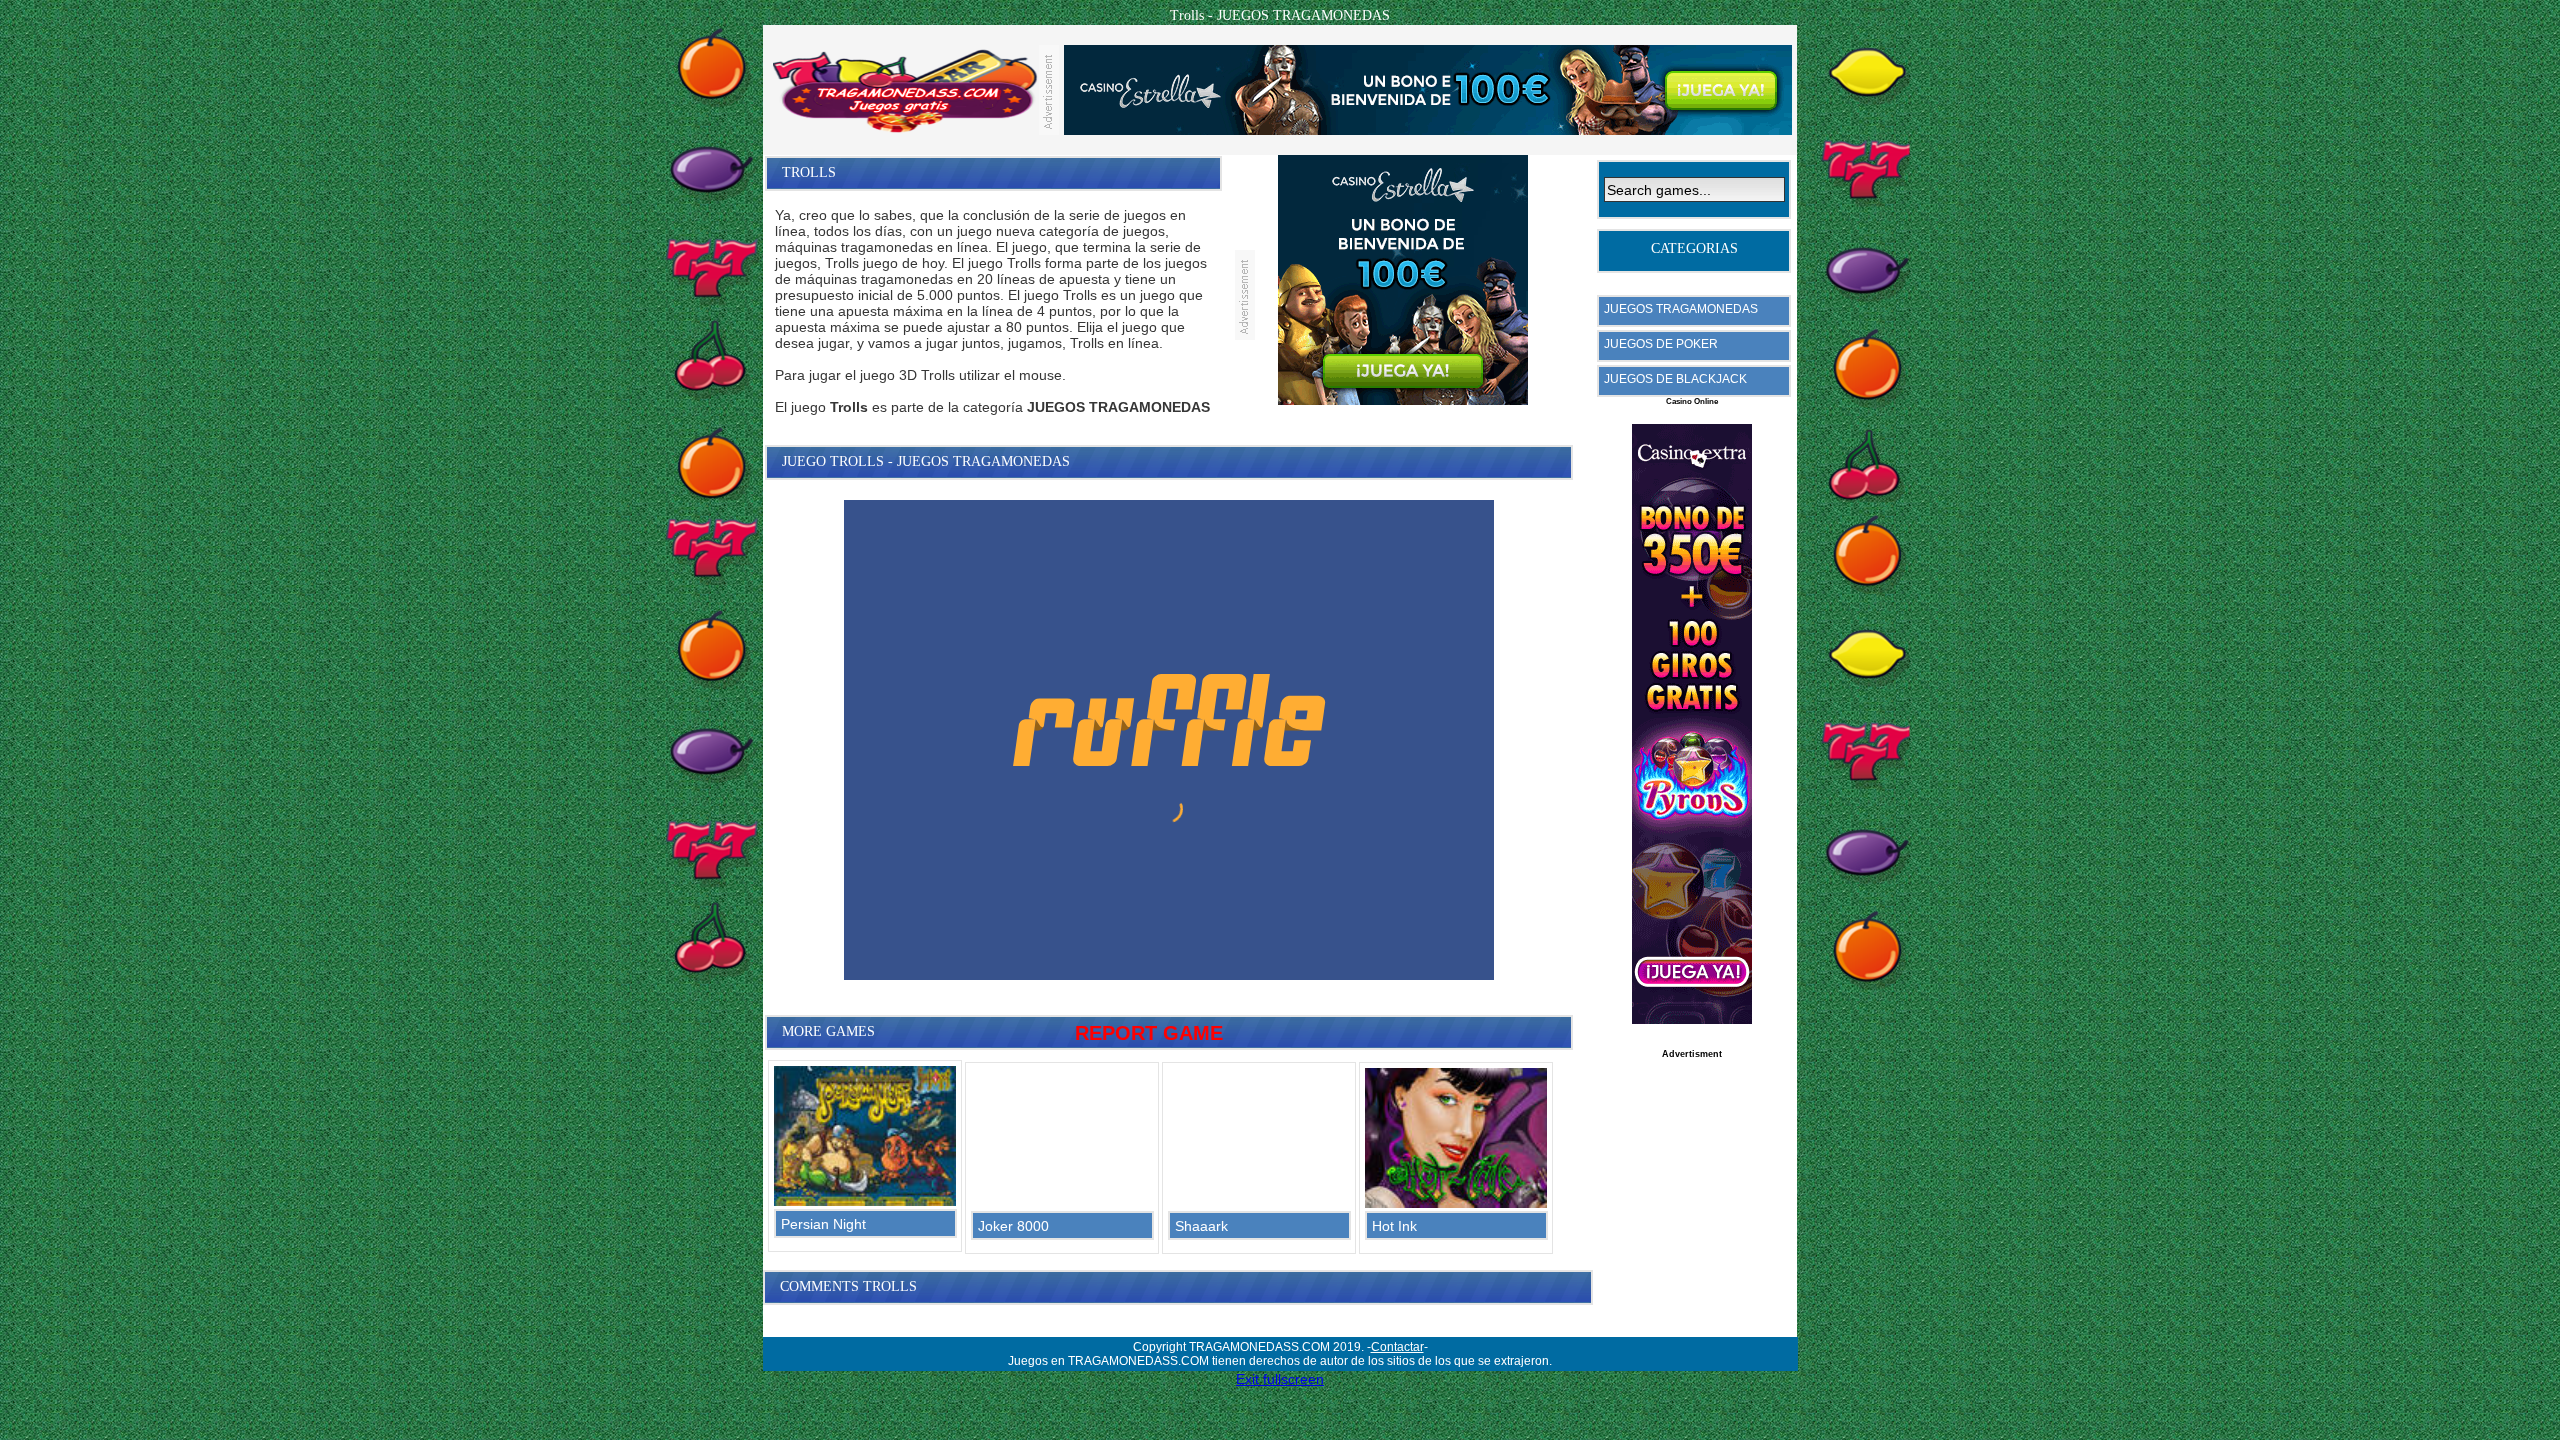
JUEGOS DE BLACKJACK (1675, 379)
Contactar (1397, 1347)
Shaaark (1201, 1226)
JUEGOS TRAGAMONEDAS (1681, 309)
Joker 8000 (1013, 1226)
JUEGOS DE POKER (1661, 344)
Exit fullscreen (1280, 1379)
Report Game (1149, 1033)
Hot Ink (1394, 1226)
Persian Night (823, 1224)
